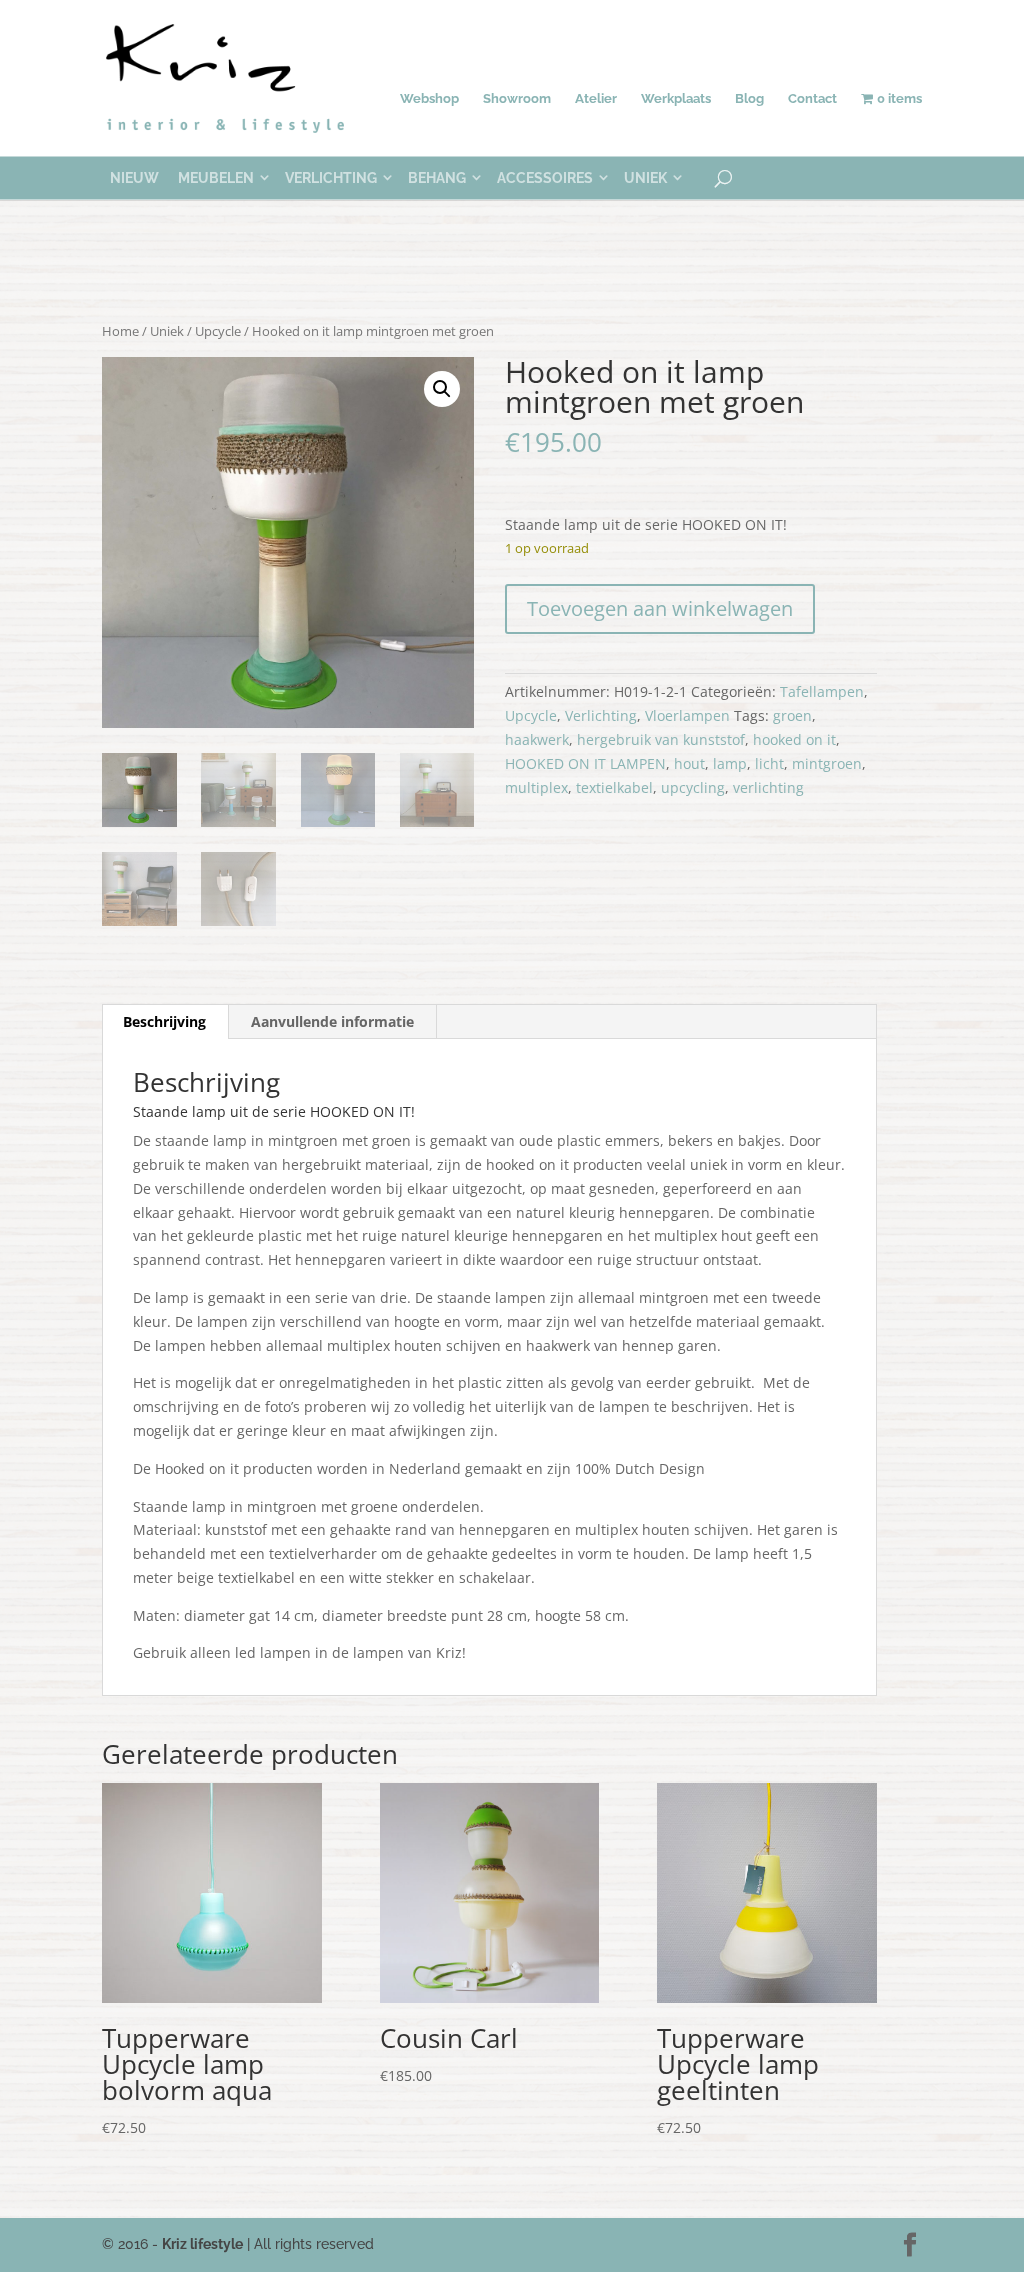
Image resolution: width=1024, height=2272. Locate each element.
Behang (437, 178)
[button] (442, 389)
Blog (749, 98)
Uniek (645, 178)
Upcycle (218, 331)
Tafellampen (822, 691)
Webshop (429, 98)
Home (120, 331)
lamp (730, 763)
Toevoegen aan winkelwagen (660, 608)
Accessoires (545, 178)
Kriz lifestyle (202, 2244)
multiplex (536, 787)
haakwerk (537, 739)
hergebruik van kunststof (661, 739)
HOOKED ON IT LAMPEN (585, 763)
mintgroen (827, 763)
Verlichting (331, 178)
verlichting (768, 787)
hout (689, 763)
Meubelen (216, 178)
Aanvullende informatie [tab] (332, 1021)
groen (792, 715)
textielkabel (614, 787)
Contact (812, 98)
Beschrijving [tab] (164, 1021)
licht (769, 763)
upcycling (693, 787)
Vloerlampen (687, 715)
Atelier (596, 98)
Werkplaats (676, 98)
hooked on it (794, 739)
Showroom (517, 98)
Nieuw (134, 178)
